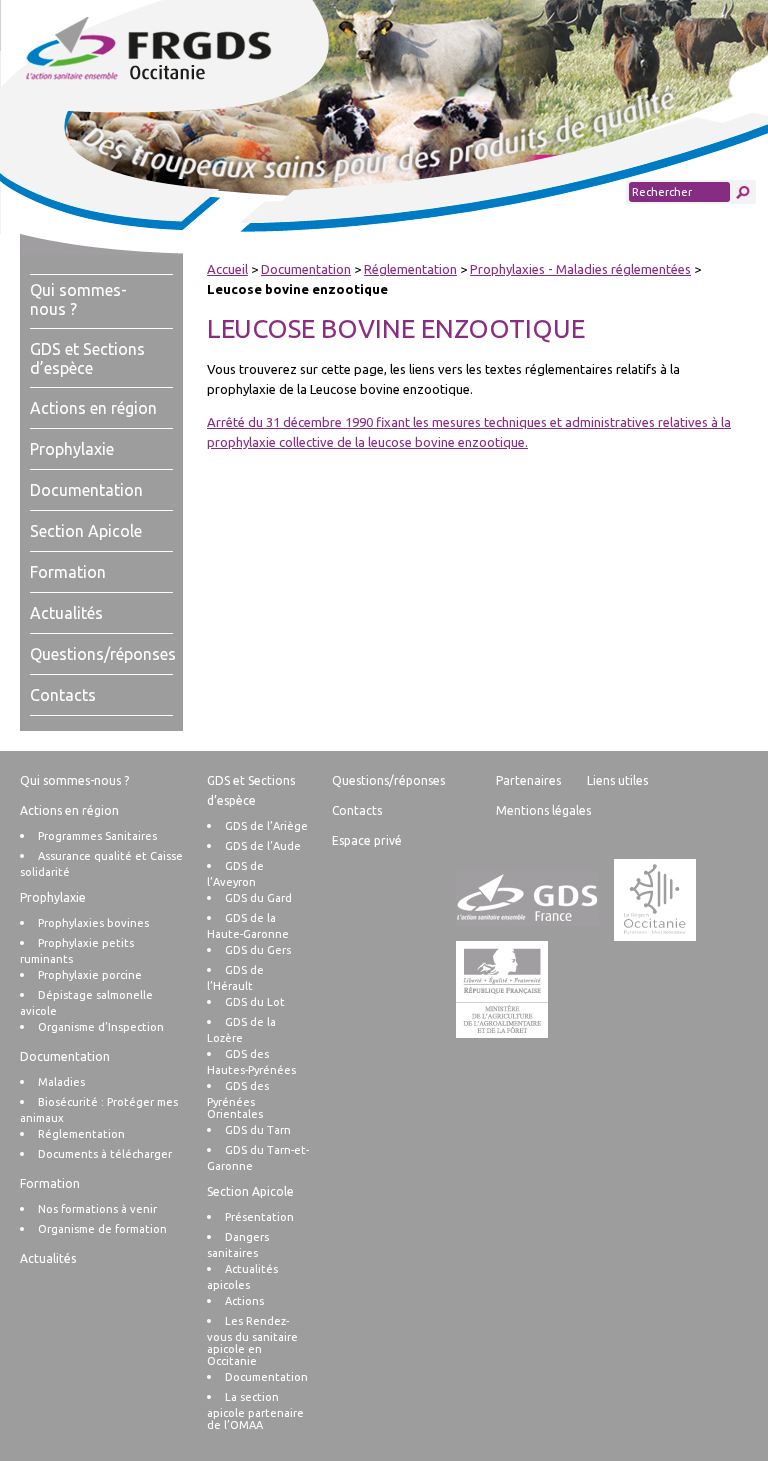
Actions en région (93, 408)
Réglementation (410, 269)
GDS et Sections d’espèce (87, 358)
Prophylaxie (72, 449)
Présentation (259, 1217)
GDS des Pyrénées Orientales (238, 1100)
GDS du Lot (255, 1002)
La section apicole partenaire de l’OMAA (255, 1411)
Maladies (61, 1082)
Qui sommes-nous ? (74, 780)
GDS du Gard (258, 898)
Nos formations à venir (97, 1209)
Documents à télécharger (105, 1154)
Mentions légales (543, 810)
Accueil (227, 269)
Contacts (63, 695)
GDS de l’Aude (263, 846)
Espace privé (367, 840)
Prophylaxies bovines (93, 923)
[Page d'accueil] (188, 50)
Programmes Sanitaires (97, 836)
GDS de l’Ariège (266, 826)
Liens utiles (617, 780)
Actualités (66, 613)
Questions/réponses (103, 654)
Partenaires (528, 780)
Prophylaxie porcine (90, 975)
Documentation (86, 490)
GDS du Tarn (258, 1130)
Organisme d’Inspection (101, 1027)
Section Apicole (86, 531)
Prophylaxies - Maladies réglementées (580, 269)
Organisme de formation (102, 1229)
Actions (244, 1301)
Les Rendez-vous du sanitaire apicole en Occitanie (252, 1341)
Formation (68, 572)
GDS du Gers (258, 950)
